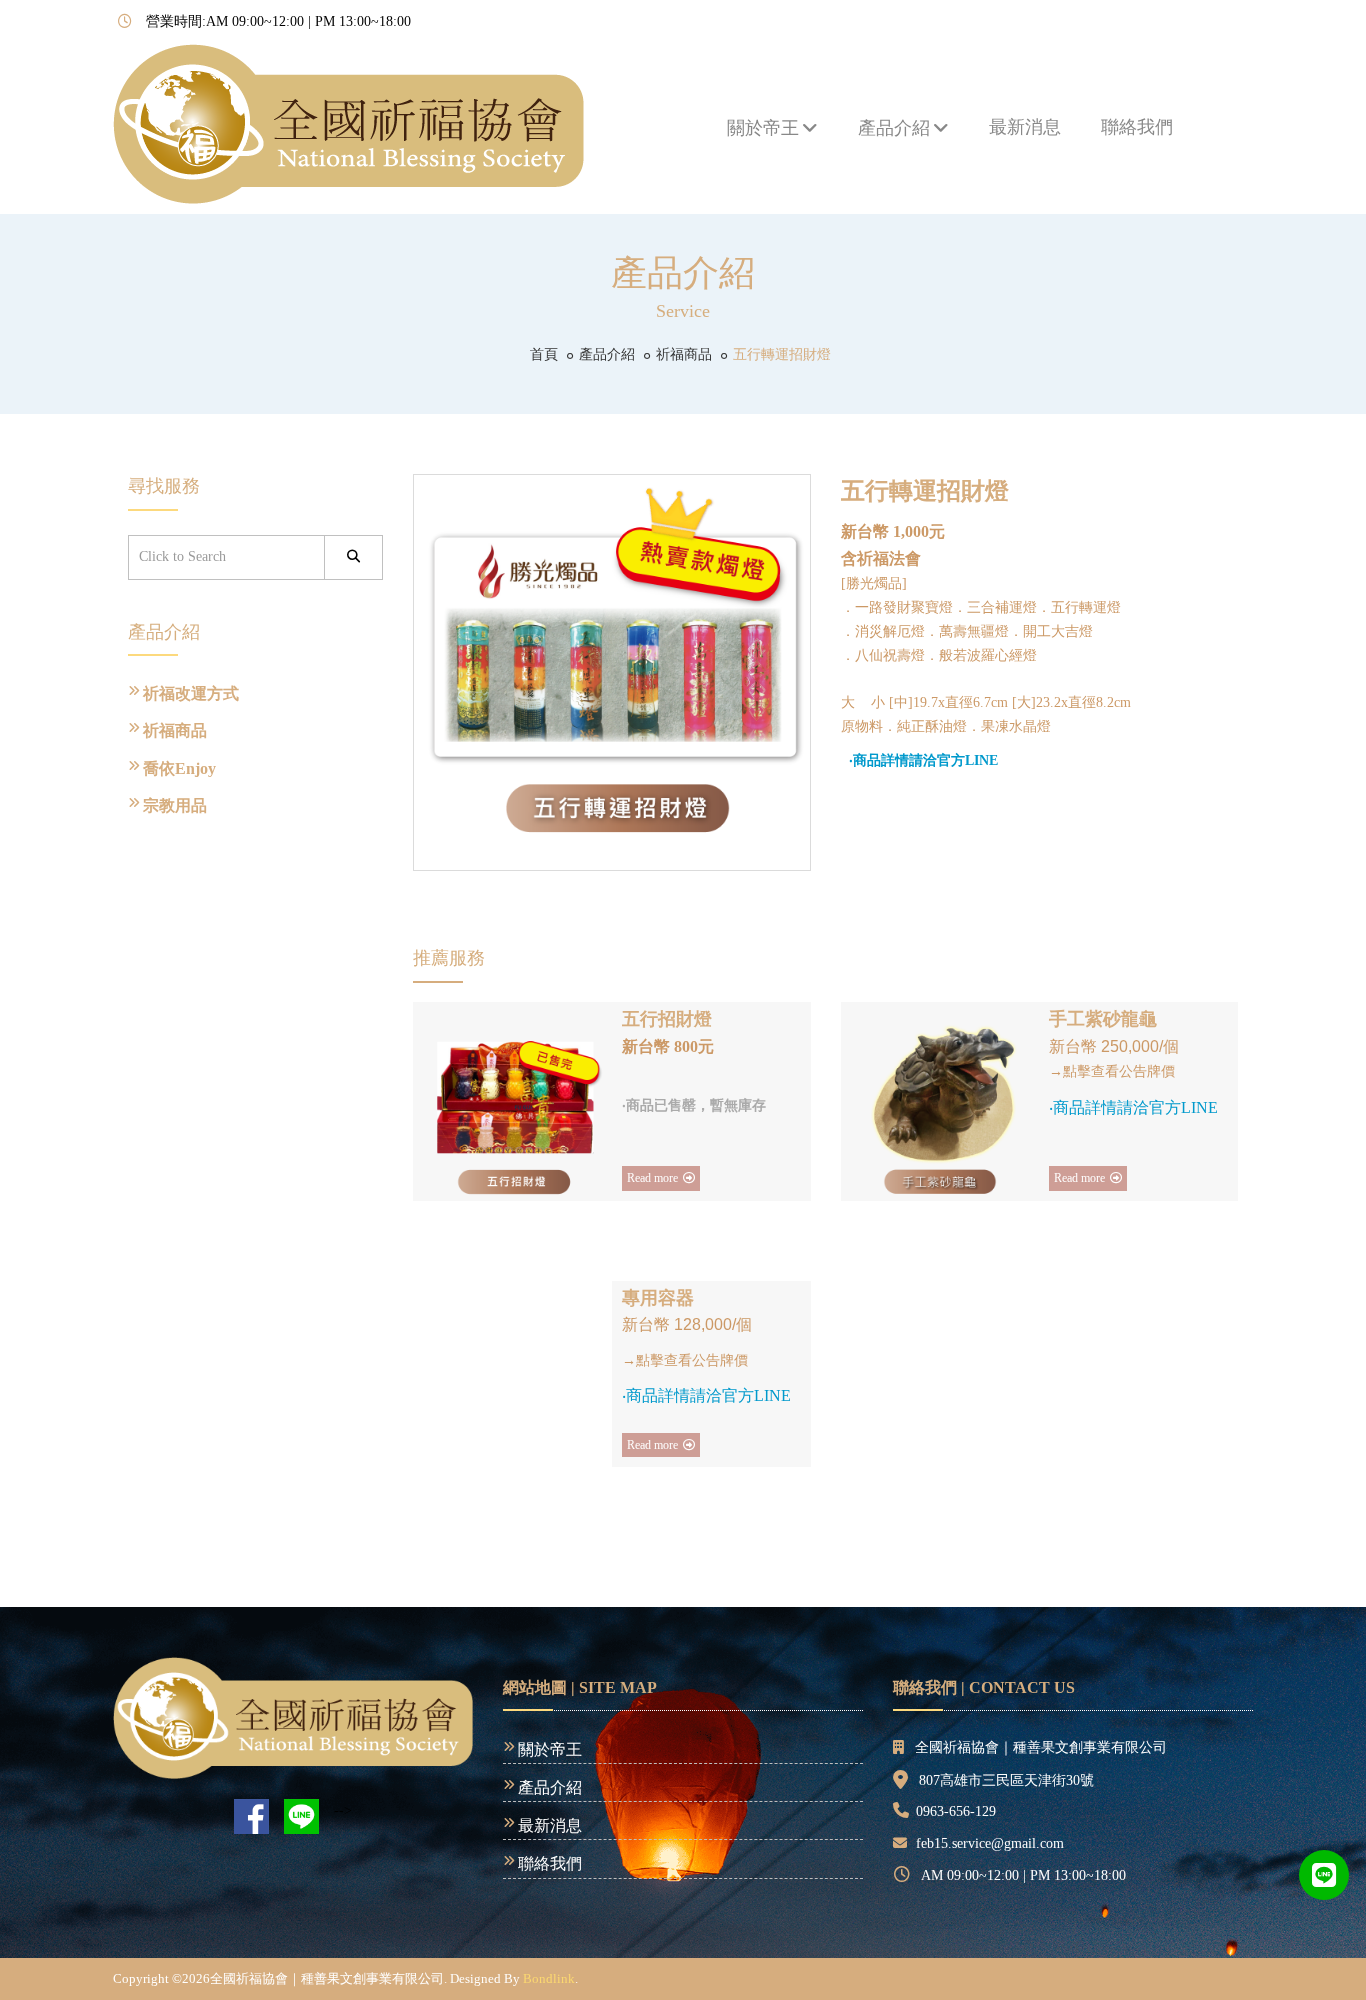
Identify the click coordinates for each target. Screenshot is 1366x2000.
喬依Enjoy (179, 768)
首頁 (544, 354)
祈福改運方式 (191, 693)
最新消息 (1025, 127)
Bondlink (549, 1978)
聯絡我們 (1137, 127)
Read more (652, 1178)
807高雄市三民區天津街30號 (1006, 1780)
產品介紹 (894, 128)
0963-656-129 (956, 1811)
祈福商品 (684, 354)
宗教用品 (175, 805)
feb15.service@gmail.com (990, 1843)
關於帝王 (763, 128)
